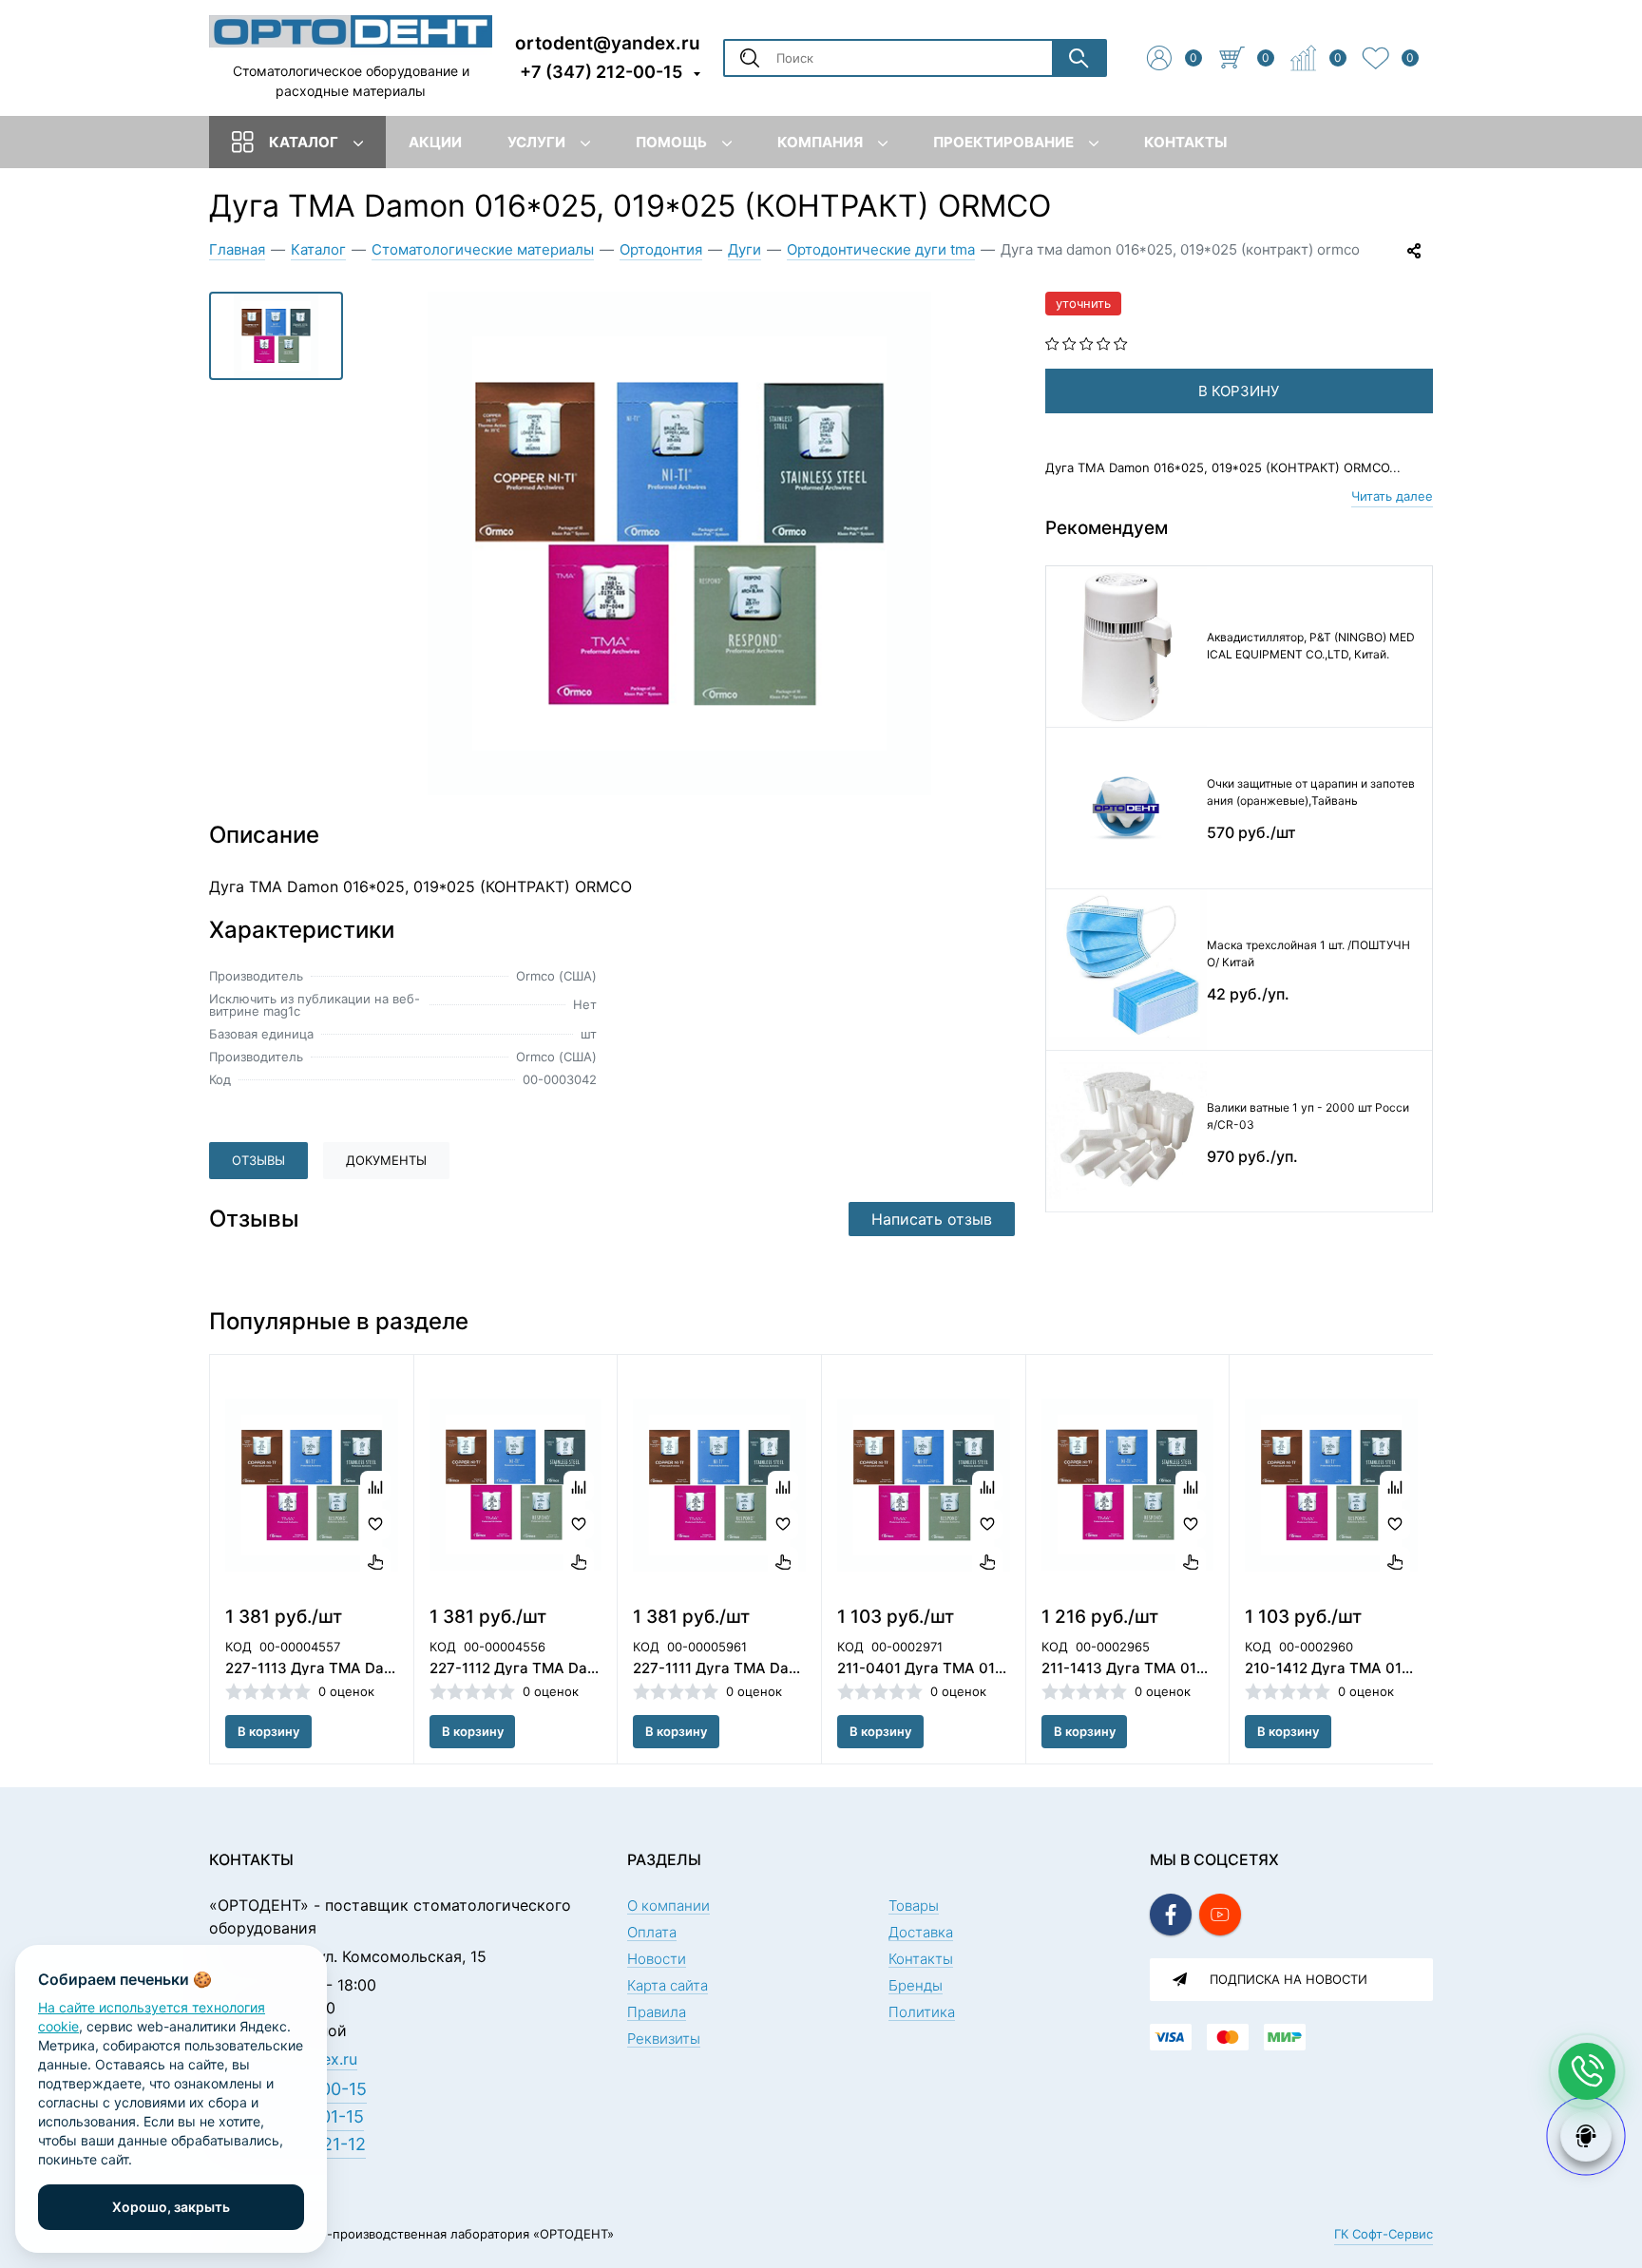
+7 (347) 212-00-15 (601, 72)
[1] (1052, 342)
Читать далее (1392, 496)
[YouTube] (1220, 1915)
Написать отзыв (932, 1219)
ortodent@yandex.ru (608, 42)
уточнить (1083, 303)
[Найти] (1079, 58)
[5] (1121, 342)
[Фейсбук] (1171, 1915)
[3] (1087, 342)
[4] (1104, 342)
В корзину (268, 1731)
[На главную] (351, 30)
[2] (1069, 342)
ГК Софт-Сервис (1384, 2234)
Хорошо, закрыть (171, 2207)
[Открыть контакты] (1587, 2071)
